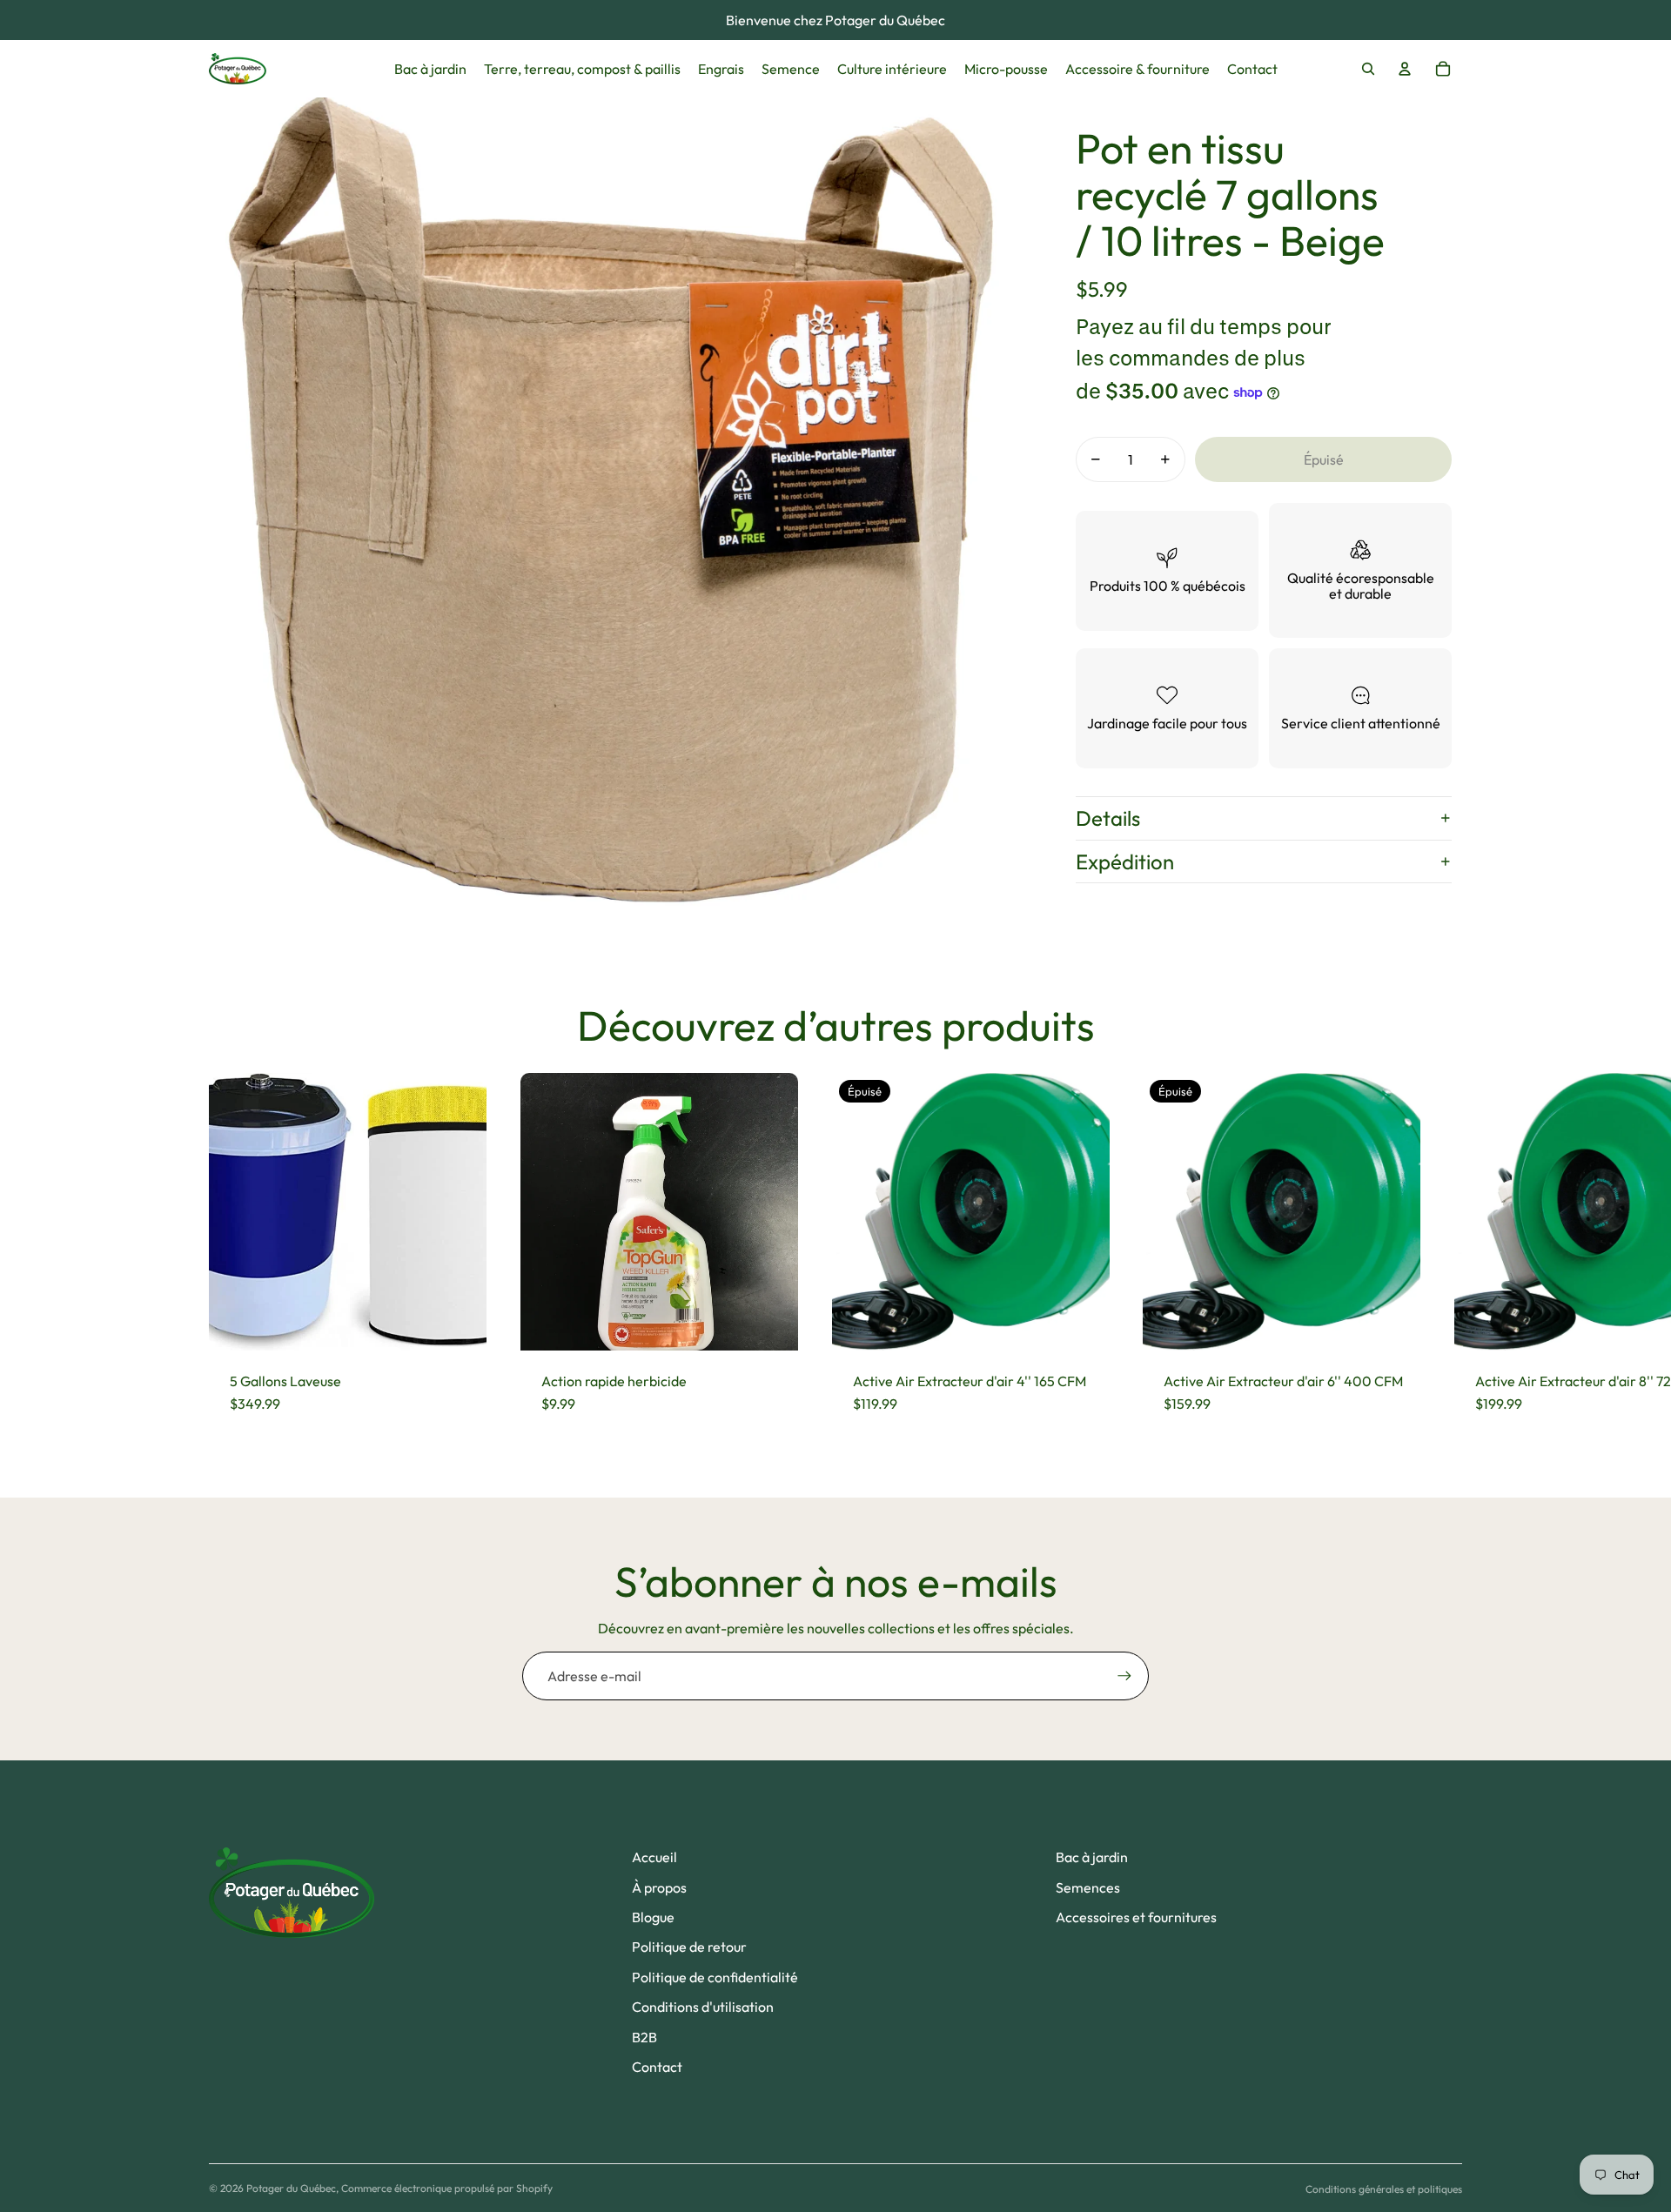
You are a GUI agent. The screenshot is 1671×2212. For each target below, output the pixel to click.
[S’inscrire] (1124, 1676)
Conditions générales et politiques (1384, 2189)
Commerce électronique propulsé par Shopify (447, 2188)
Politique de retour (689, 1947)
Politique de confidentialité (715, 1977)
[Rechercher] (1368, 69)
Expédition (1125, 861)
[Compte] (1405, 69)
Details (1108, 818)
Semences (1088, 1887)
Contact (657, 2067)
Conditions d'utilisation (703, 2007)
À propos (659, 1887)
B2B (644, 2037)
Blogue (653, 1917)
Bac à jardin (1092, 1857)
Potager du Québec (291, 2188)
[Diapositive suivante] (1446, 1254)
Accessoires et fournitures (1136, 1917)
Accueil (654, 1857)
